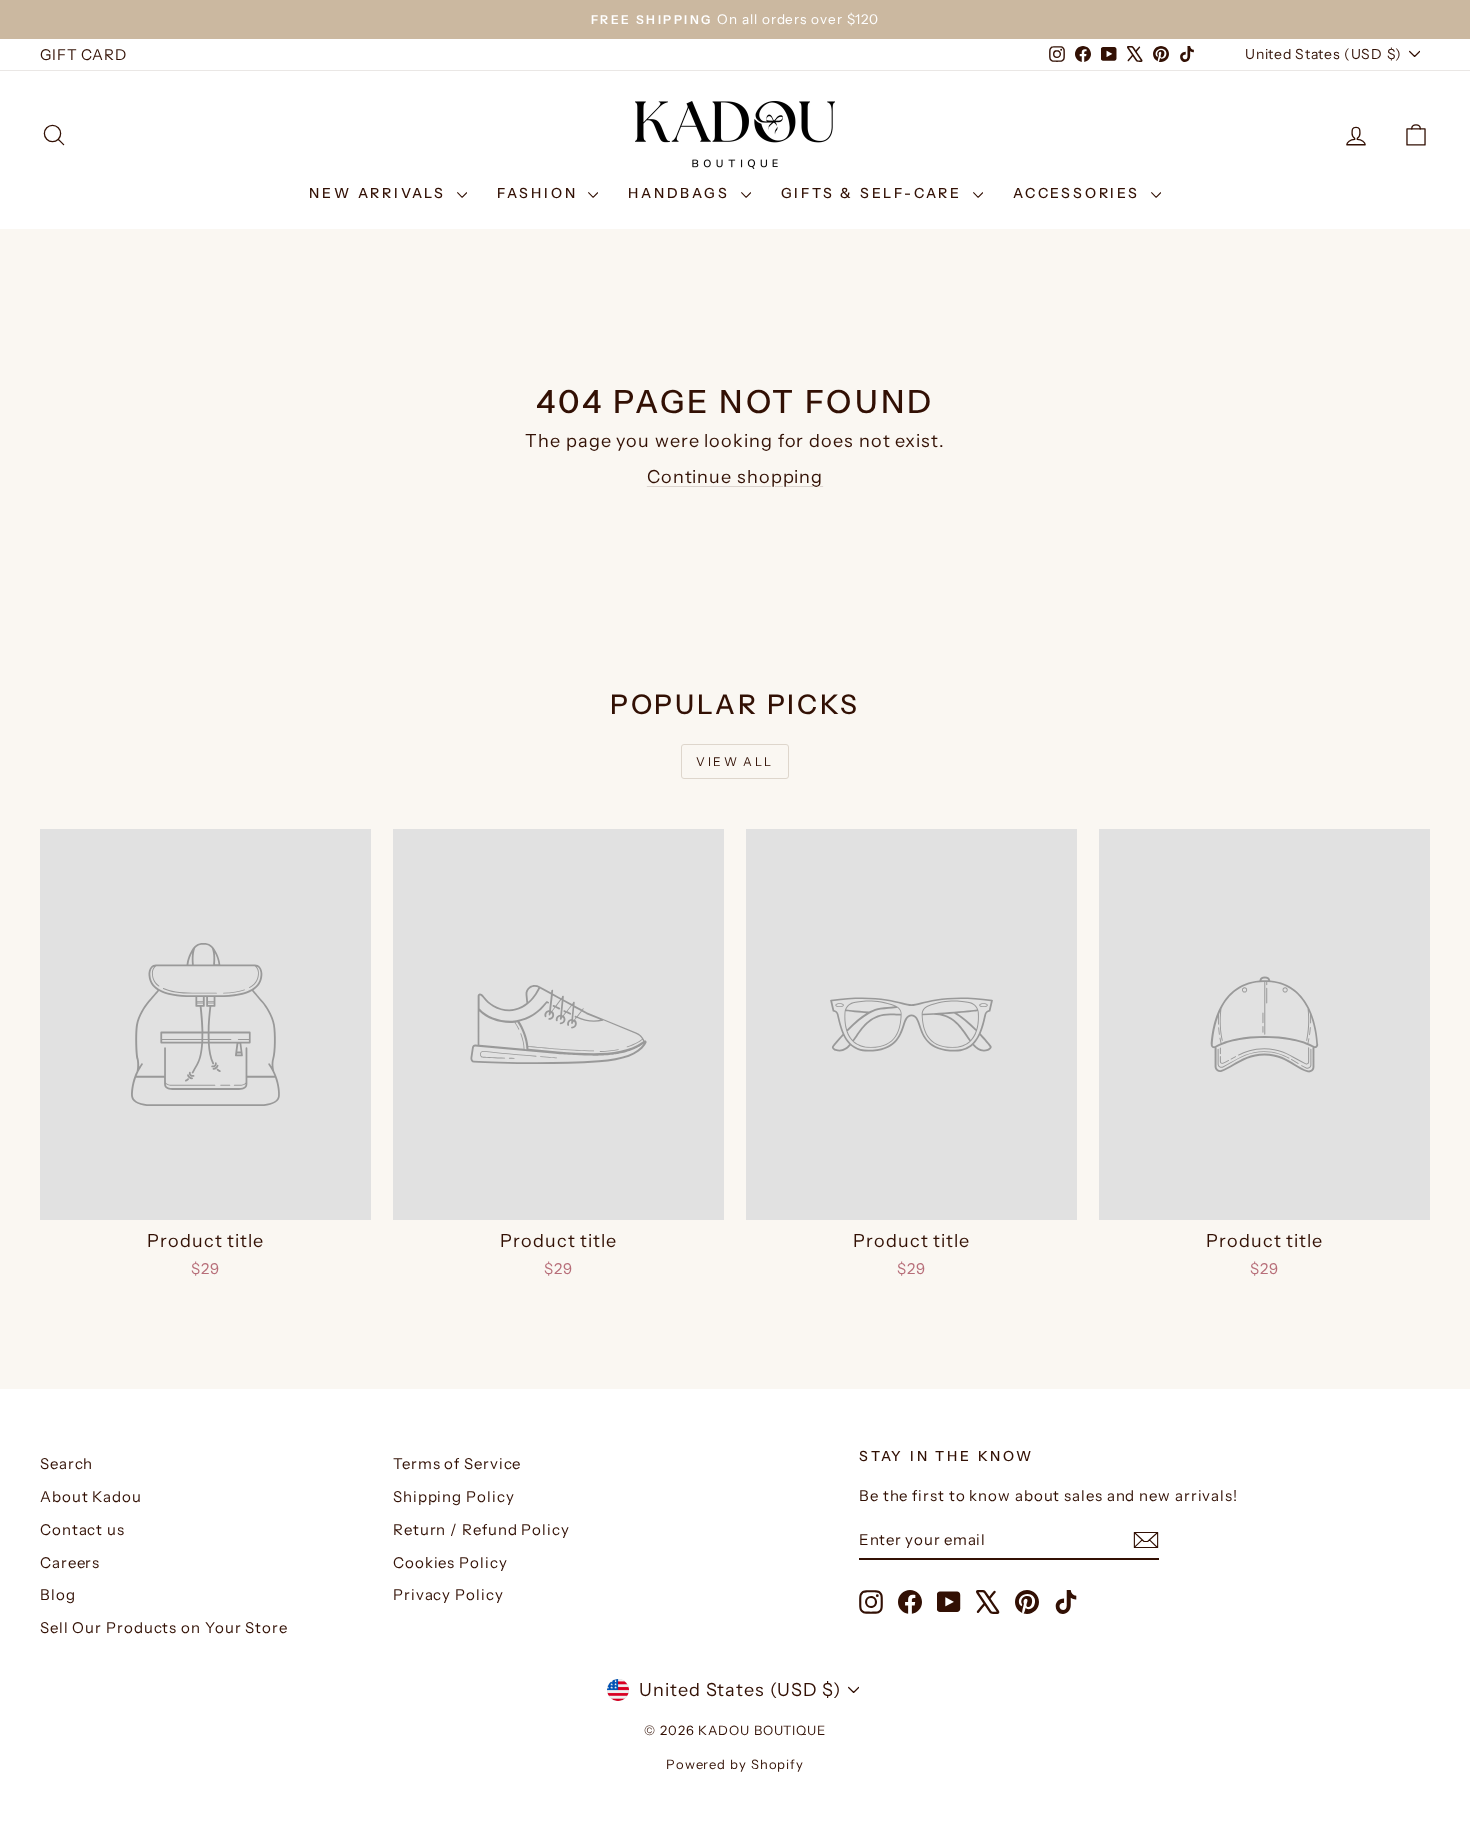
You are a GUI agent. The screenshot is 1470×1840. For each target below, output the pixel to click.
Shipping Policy (454, 1496)
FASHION (540, 193)
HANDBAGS (681, 193)
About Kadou (91, 1496)
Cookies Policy (450, 1562)
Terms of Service (457, 1463)
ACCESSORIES (1079, 193)
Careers (70, 1562)
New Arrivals (380, 193)
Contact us (82, 1529)
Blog (58, 1594)
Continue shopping (735, 477)
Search (66, 1463)
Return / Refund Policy (481, 1529)
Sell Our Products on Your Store (164, 1627)
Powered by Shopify (735, 1764)
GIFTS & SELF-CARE (874, 193)
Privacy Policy (448, 1594)
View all (734, 761)
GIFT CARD (83, 54)
